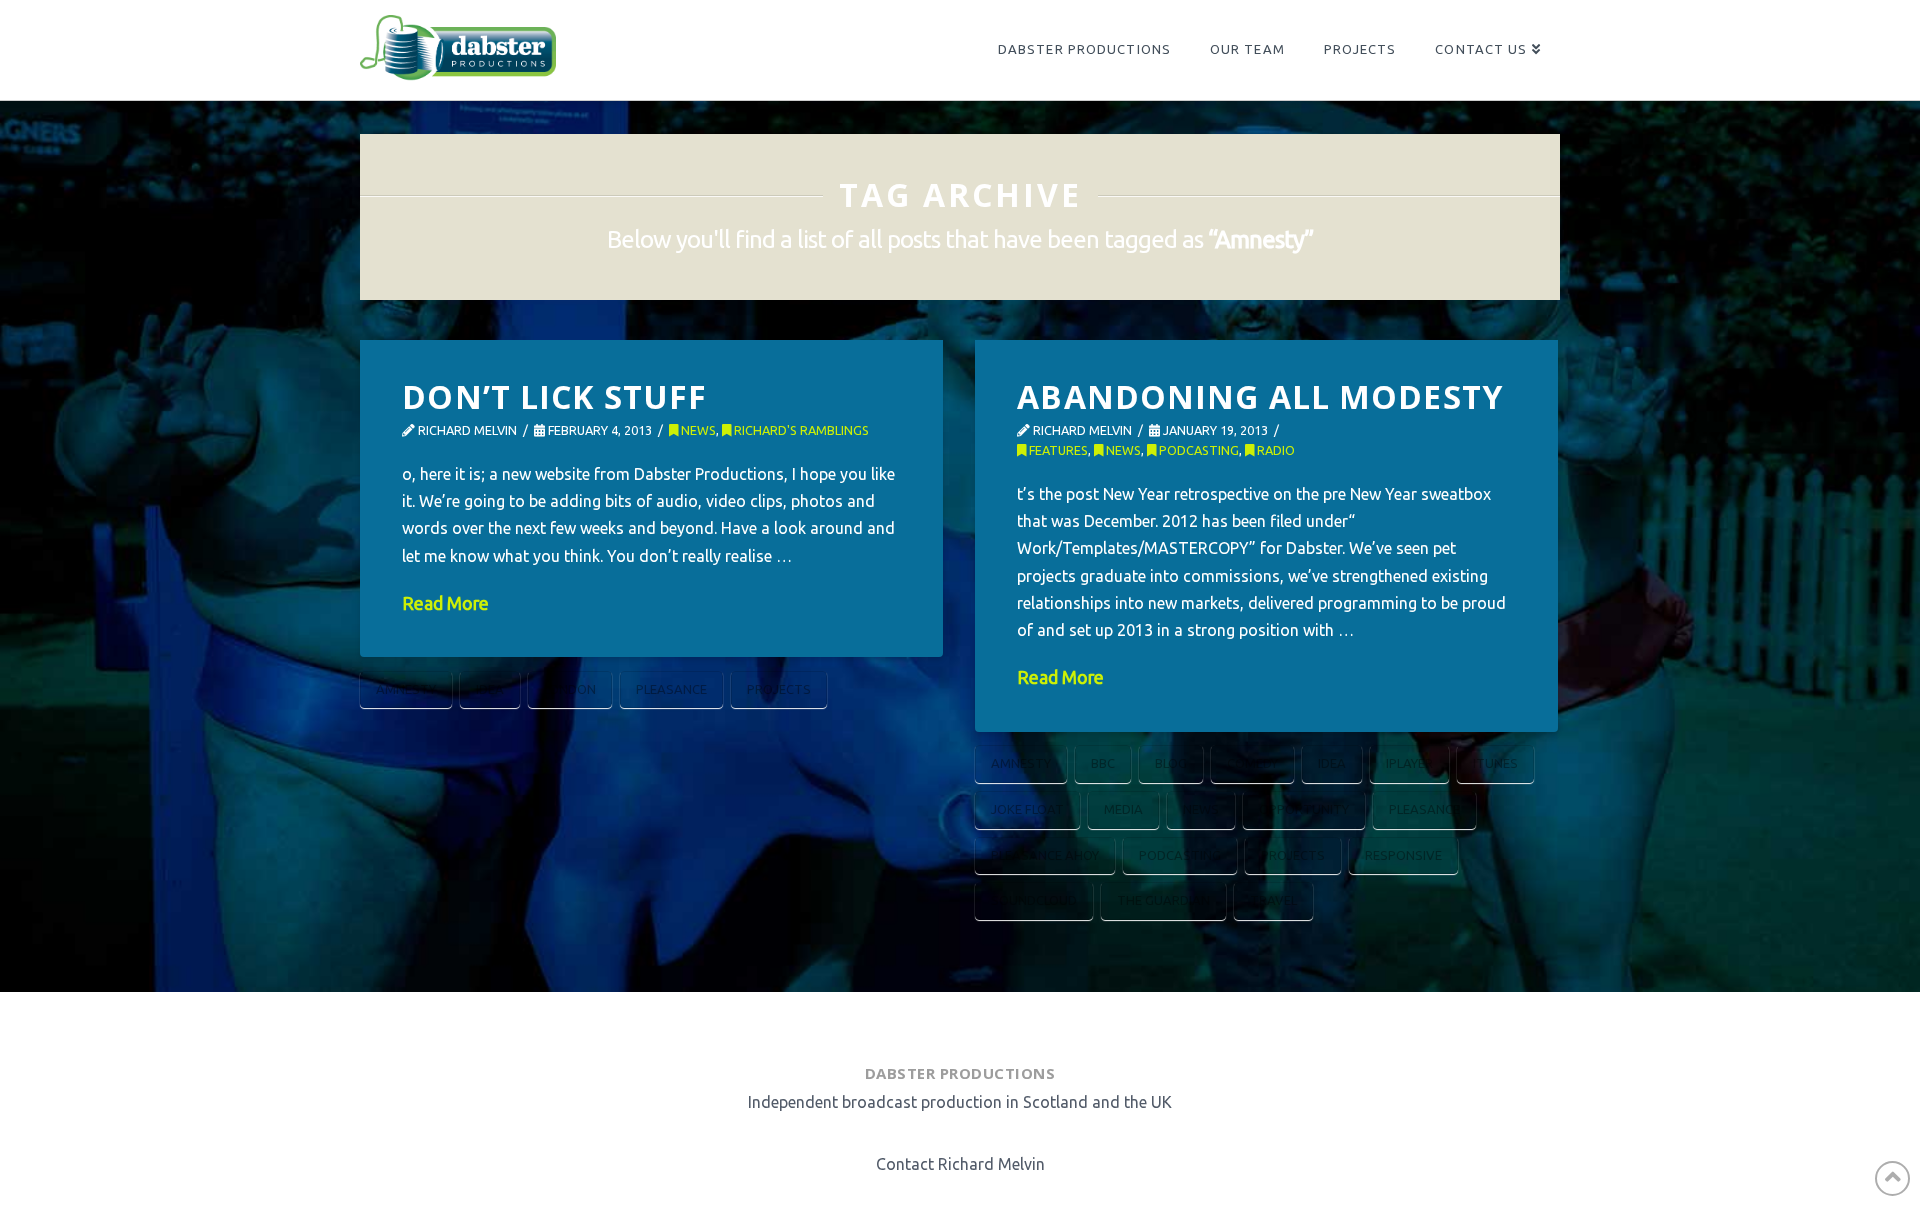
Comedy (1252, 763)
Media (1123, 809)
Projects (779, 689)
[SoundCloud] (1032, 1022)
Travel (1273, 900)
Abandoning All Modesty (1260, 396)
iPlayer (1409, 763)
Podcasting (1197, 450)
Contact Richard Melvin (960, 1164)
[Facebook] (884, 1022)
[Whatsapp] (980, 1022)
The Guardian (1163, 900)
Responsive (1403, 855)
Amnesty (406, 689)
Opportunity (1304, 809)
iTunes (1495, 763)
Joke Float (1027, 809)
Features (1057, 450)
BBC (1103, 763)
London (570, 689)
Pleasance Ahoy (1045, 855)
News (697, 430)
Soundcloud (1034, 900)
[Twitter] (932, 1022)
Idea (490, 689)
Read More (445, 603)
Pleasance (671, 689)
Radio (1274, 450)
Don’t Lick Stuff (554, 396)
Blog (1171, 763)
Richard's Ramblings (800, 430)
